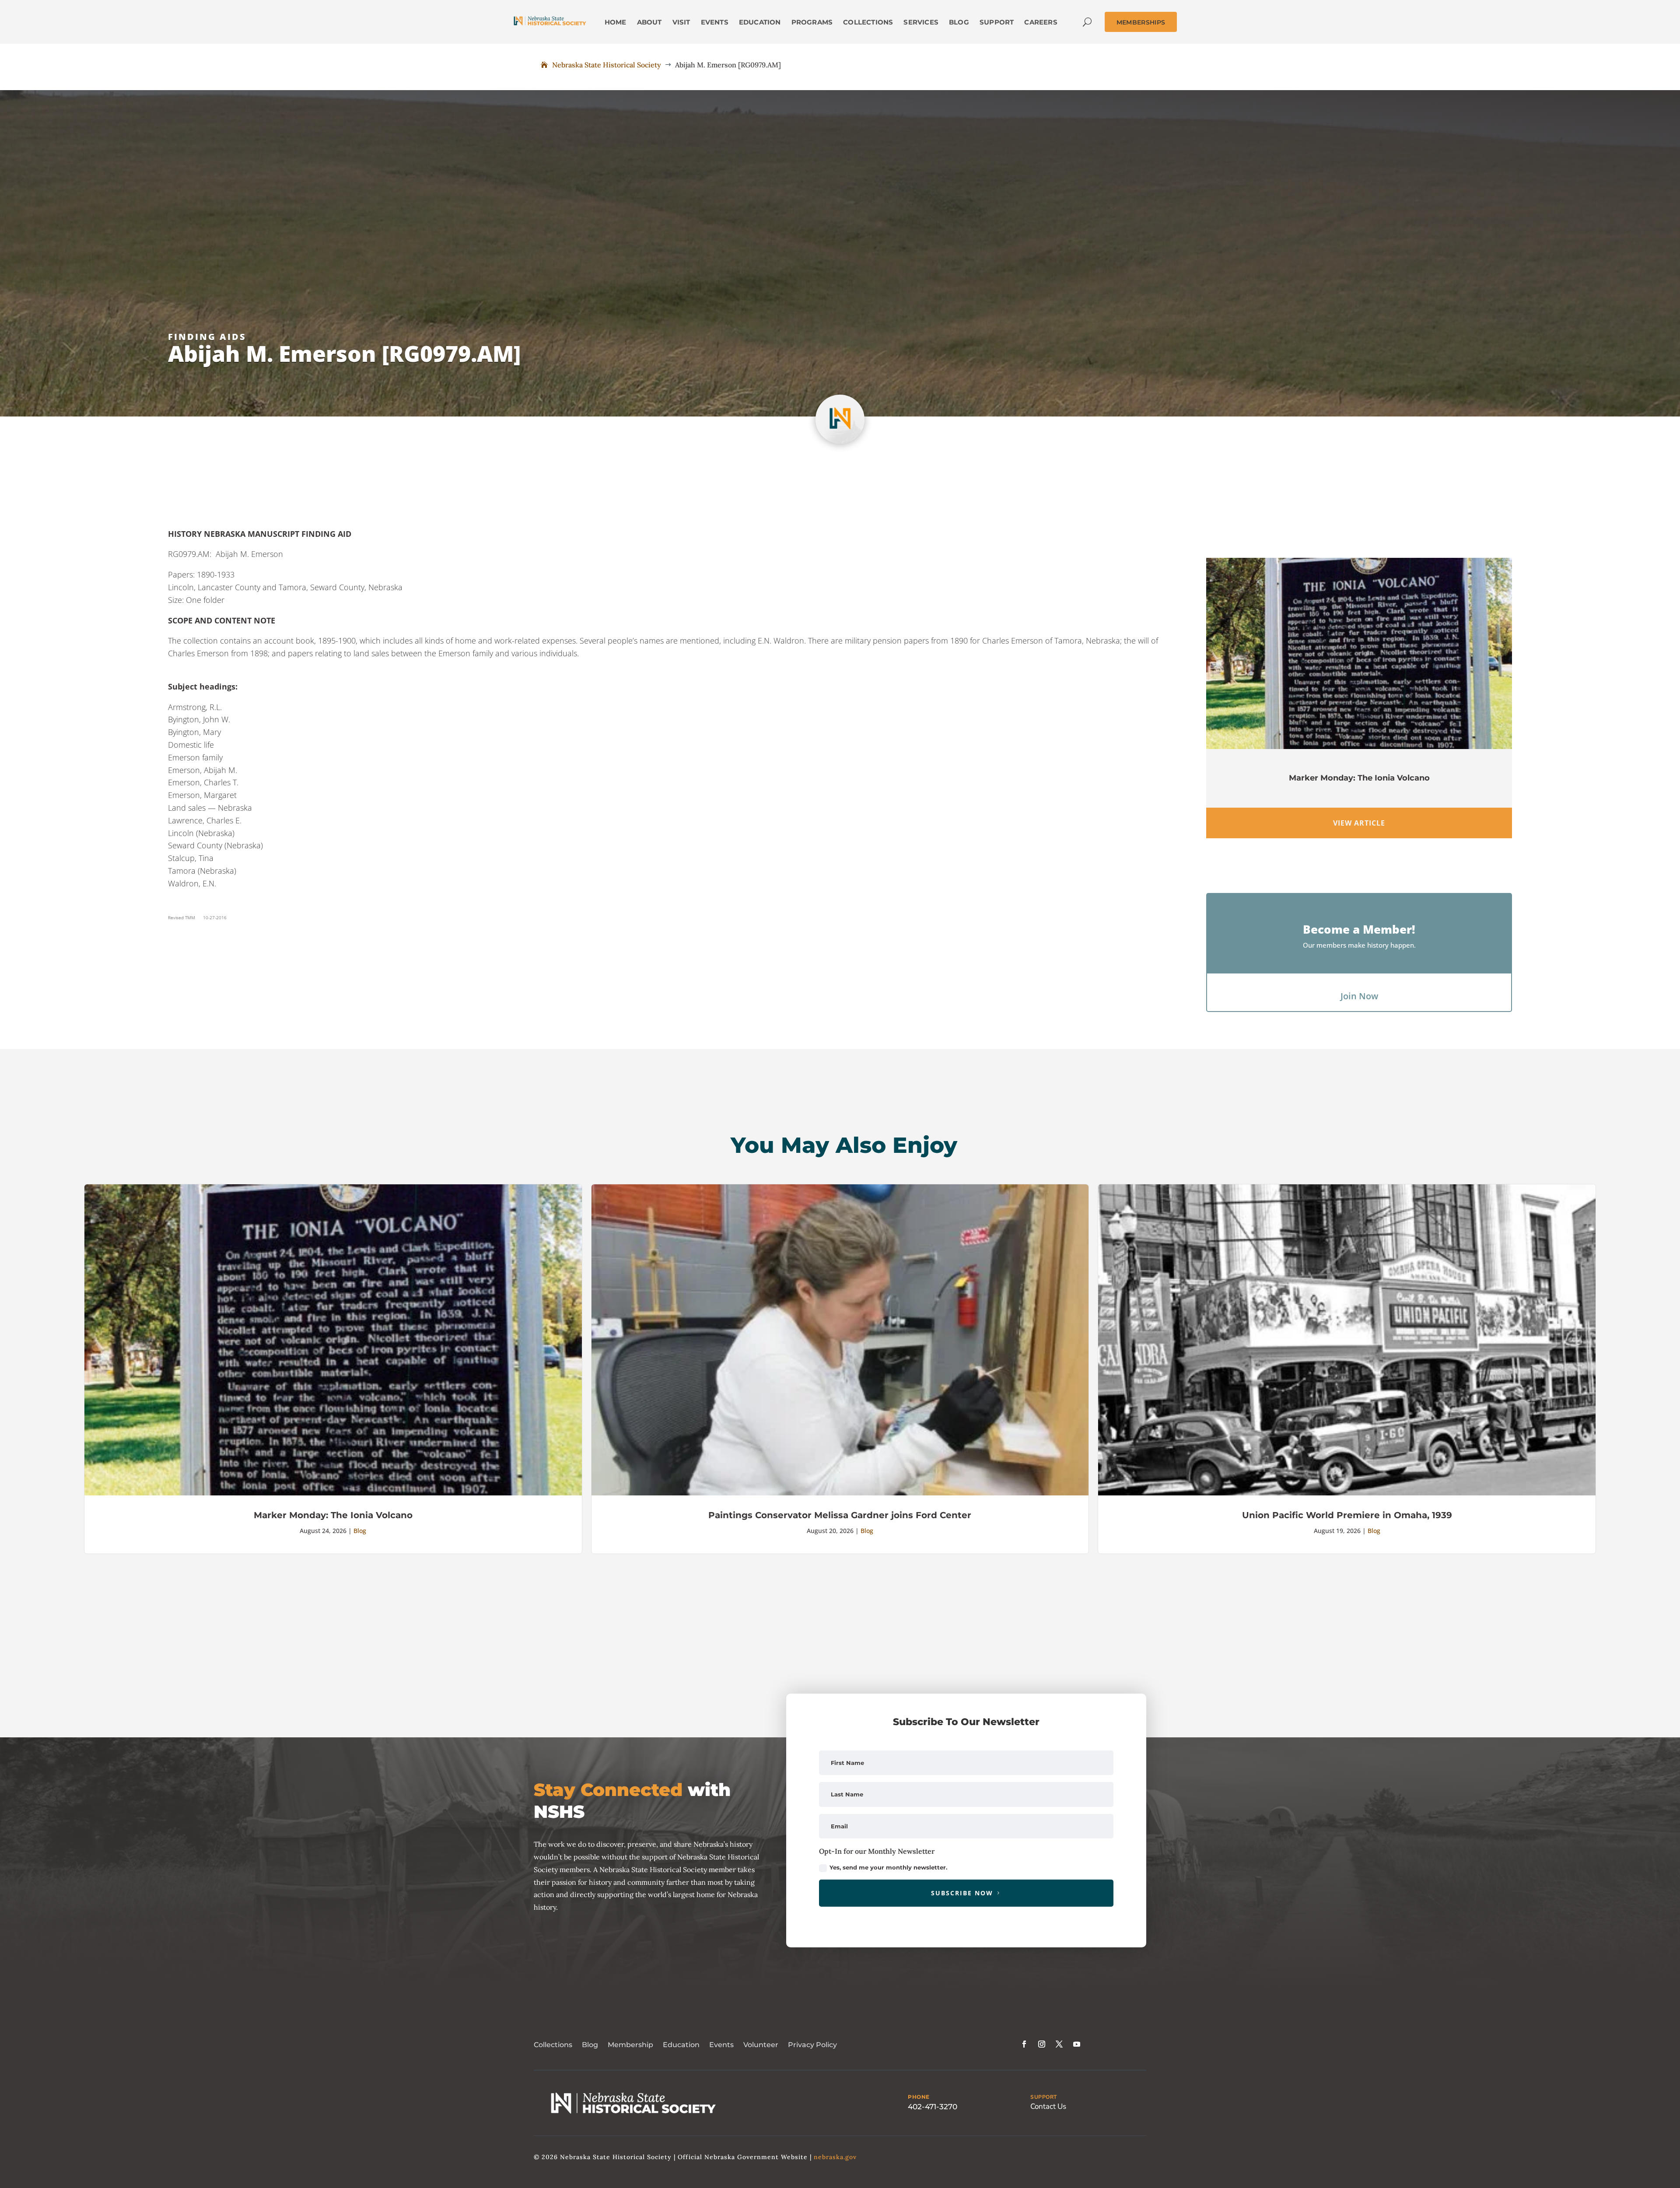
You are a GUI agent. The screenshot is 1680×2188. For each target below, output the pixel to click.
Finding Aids (207, 337)
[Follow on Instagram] (1042, 2044)
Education (681, 2045)
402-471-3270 (933, 2107)
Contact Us (1048, 2106)
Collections (553, 2045)
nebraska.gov (835, 2157)
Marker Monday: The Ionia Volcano (1359, 778)
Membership (630, 2045)
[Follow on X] (1059, 2044)
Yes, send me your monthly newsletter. (888, 1867)
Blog (360, 1531)
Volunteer (761, 2045)
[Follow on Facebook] (1024, 2044)
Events (721, 2045)
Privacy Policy (812, 2045)
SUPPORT (1044, 2097)
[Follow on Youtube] (1077, 2044)
